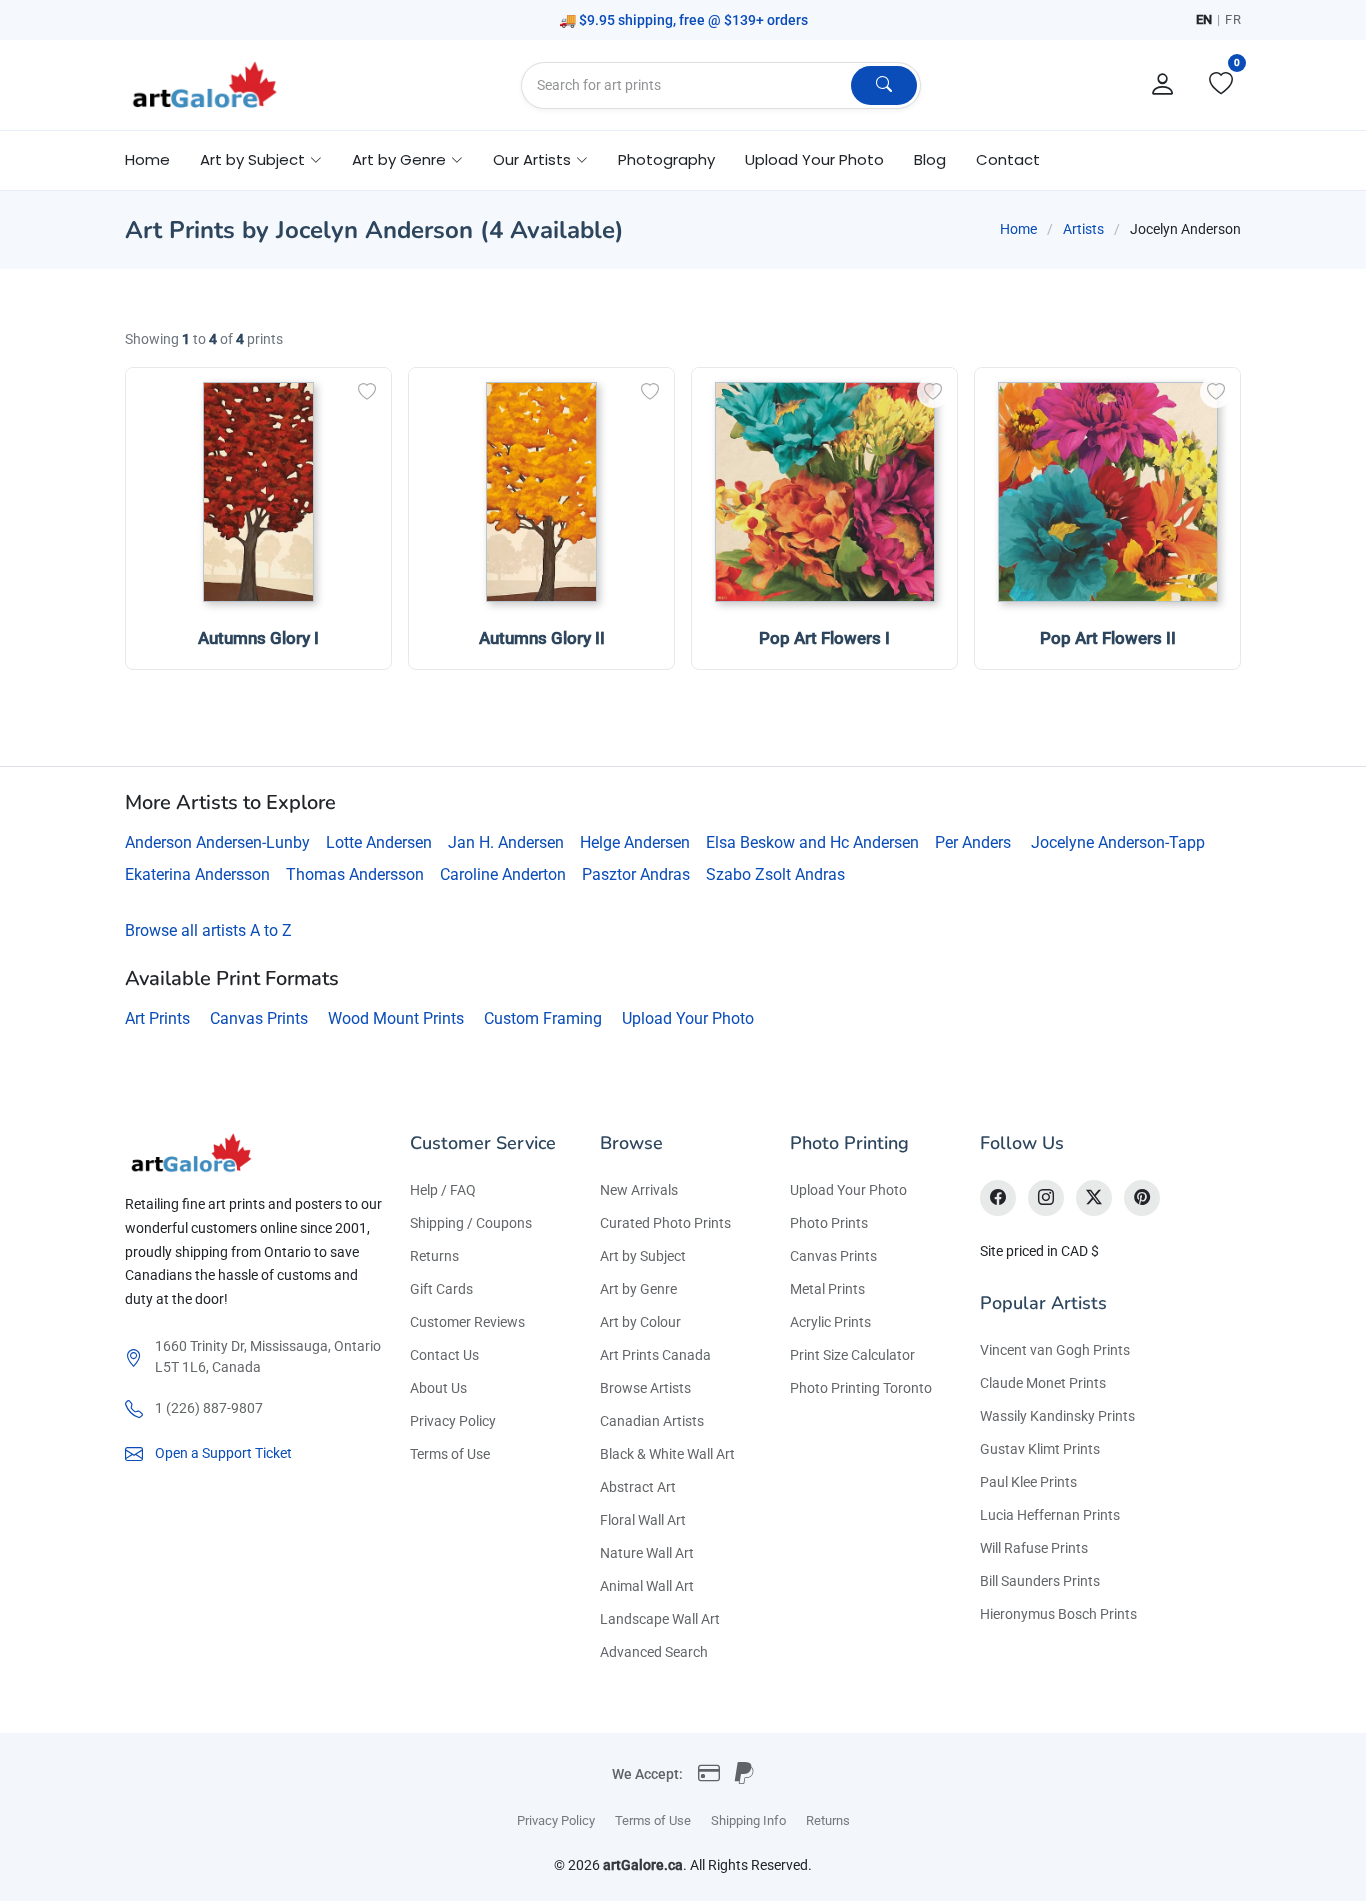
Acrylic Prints (830, 1322)
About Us (438, 1388)
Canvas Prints (259, 1018)
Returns (434, 1256)
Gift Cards (441, 1289)
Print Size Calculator (852, 1355)
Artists (1083, 229)
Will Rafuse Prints (1034, 1548)
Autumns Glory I (258, 638)
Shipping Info (748, 1820)
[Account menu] (1163, 85)
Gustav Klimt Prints (1040, 1449)
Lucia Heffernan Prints (1050, 1515)
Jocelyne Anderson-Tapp (1118, 842)
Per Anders (973, 842)
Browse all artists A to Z (208, 930)
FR (1233, 19)
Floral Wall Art (643, 1520)
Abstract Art (638, 1487)
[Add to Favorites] (367, 392)
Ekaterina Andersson (197, 874)
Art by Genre (638, 1289)
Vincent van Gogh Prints (1055, 1350)
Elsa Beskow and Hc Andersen (812, 842)
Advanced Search (654, 1652)
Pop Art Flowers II (1108, 638)
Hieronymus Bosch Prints (1058, 1614)
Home (147, 159)
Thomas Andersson (355, 874)
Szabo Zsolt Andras (775, 874)
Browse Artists (645, 1388)
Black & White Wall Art (667, 1454)
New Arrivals (639, 1190)
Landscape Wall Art (660, 1619)
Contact (1008, 159)
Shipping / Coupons (471, 1223)
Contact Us (444, 1355)
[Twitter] (1094, 1198)
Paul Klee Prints (1028, 1482)
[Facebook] (998, 1198)
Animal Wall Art (647, 1586)
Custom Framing (543, 1018)
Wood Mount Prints (396, 1018)
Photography (666, 159)
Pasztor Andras (636, 874)
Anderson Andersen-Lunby (217, 842)
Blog (930, 159)
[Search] (884, 85)
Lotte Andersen (379, 842)
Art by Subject (643, 1256)
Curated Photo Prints (665, 1223)
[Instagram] (1046, 1198)
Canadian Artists (652, 1421)
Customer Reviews (467, 1322)
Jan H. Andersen (506, 842)
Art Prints (157, 1018)
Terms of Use (450, 1454)
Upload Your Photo (814, 159)
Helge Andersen (635, 842)
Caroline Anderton (503, 874)
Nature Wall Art (647, 1553)
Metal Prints (827, 1289)
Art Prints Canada (655, 1355)
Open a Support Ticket (223, 1453)
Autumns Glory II (542, 638)
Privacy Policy (453, 1421)
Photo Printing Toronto (861, 1388)
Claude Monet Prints (1043, 1383)
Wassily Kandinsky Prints (1057, 1416)
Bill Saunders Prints (1040, 1581)
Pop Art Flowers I (824, 638)
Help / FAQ (443, 1190)
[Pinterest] (1142, 1198)
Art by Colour (640, 1322)
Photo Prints (829, 1223)
